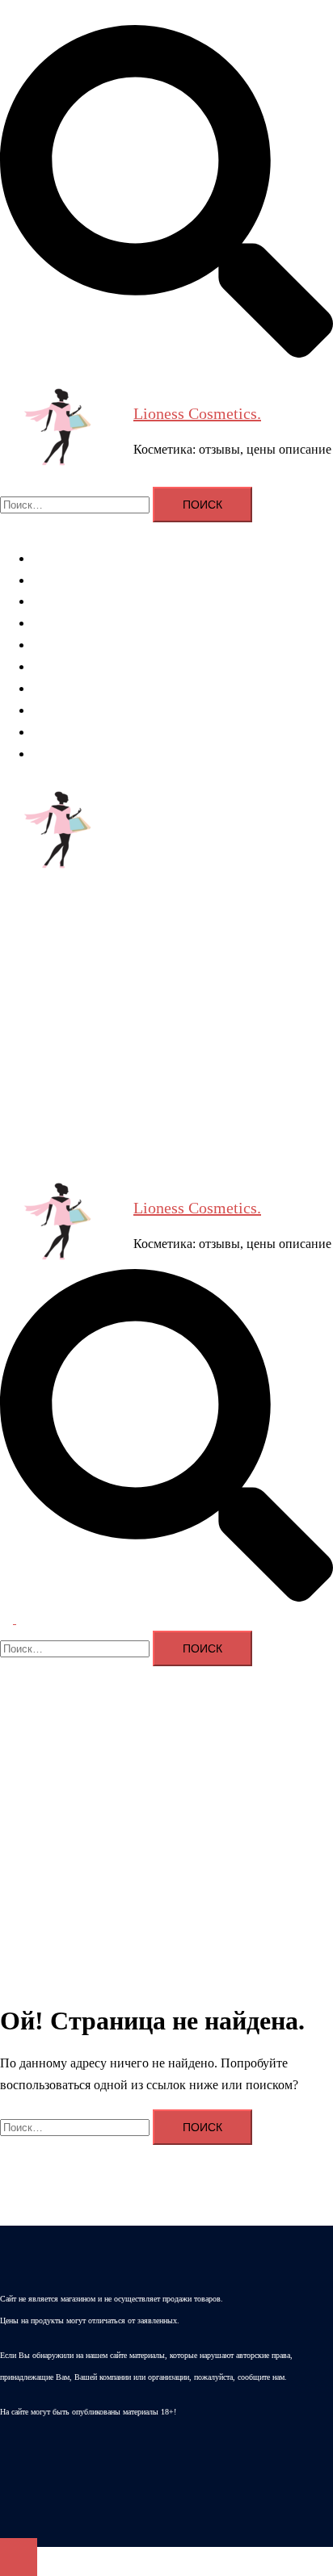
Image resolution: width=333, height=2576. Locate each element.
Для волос (60, 580)
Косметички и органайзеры (108, 710)
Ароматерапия (72, 558)
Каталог (55, 754)
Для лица (58, 601)
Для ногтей (63, 645)
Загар (47, 732)
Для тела (56, 623)
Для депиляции (75, 666)
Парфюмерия (69, 688)
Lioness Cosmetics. (197, 413)
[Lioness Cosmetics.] (61, 431)
